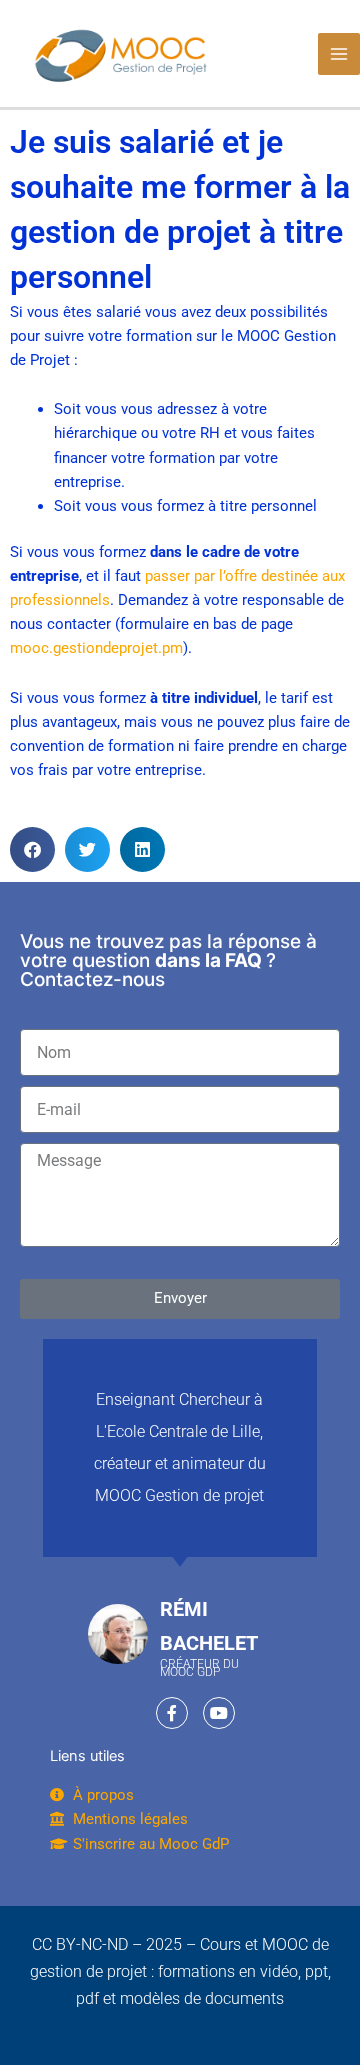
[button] (32, 849)
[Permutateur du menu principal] (339, 54)
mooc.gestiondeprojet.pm (96, 648)
